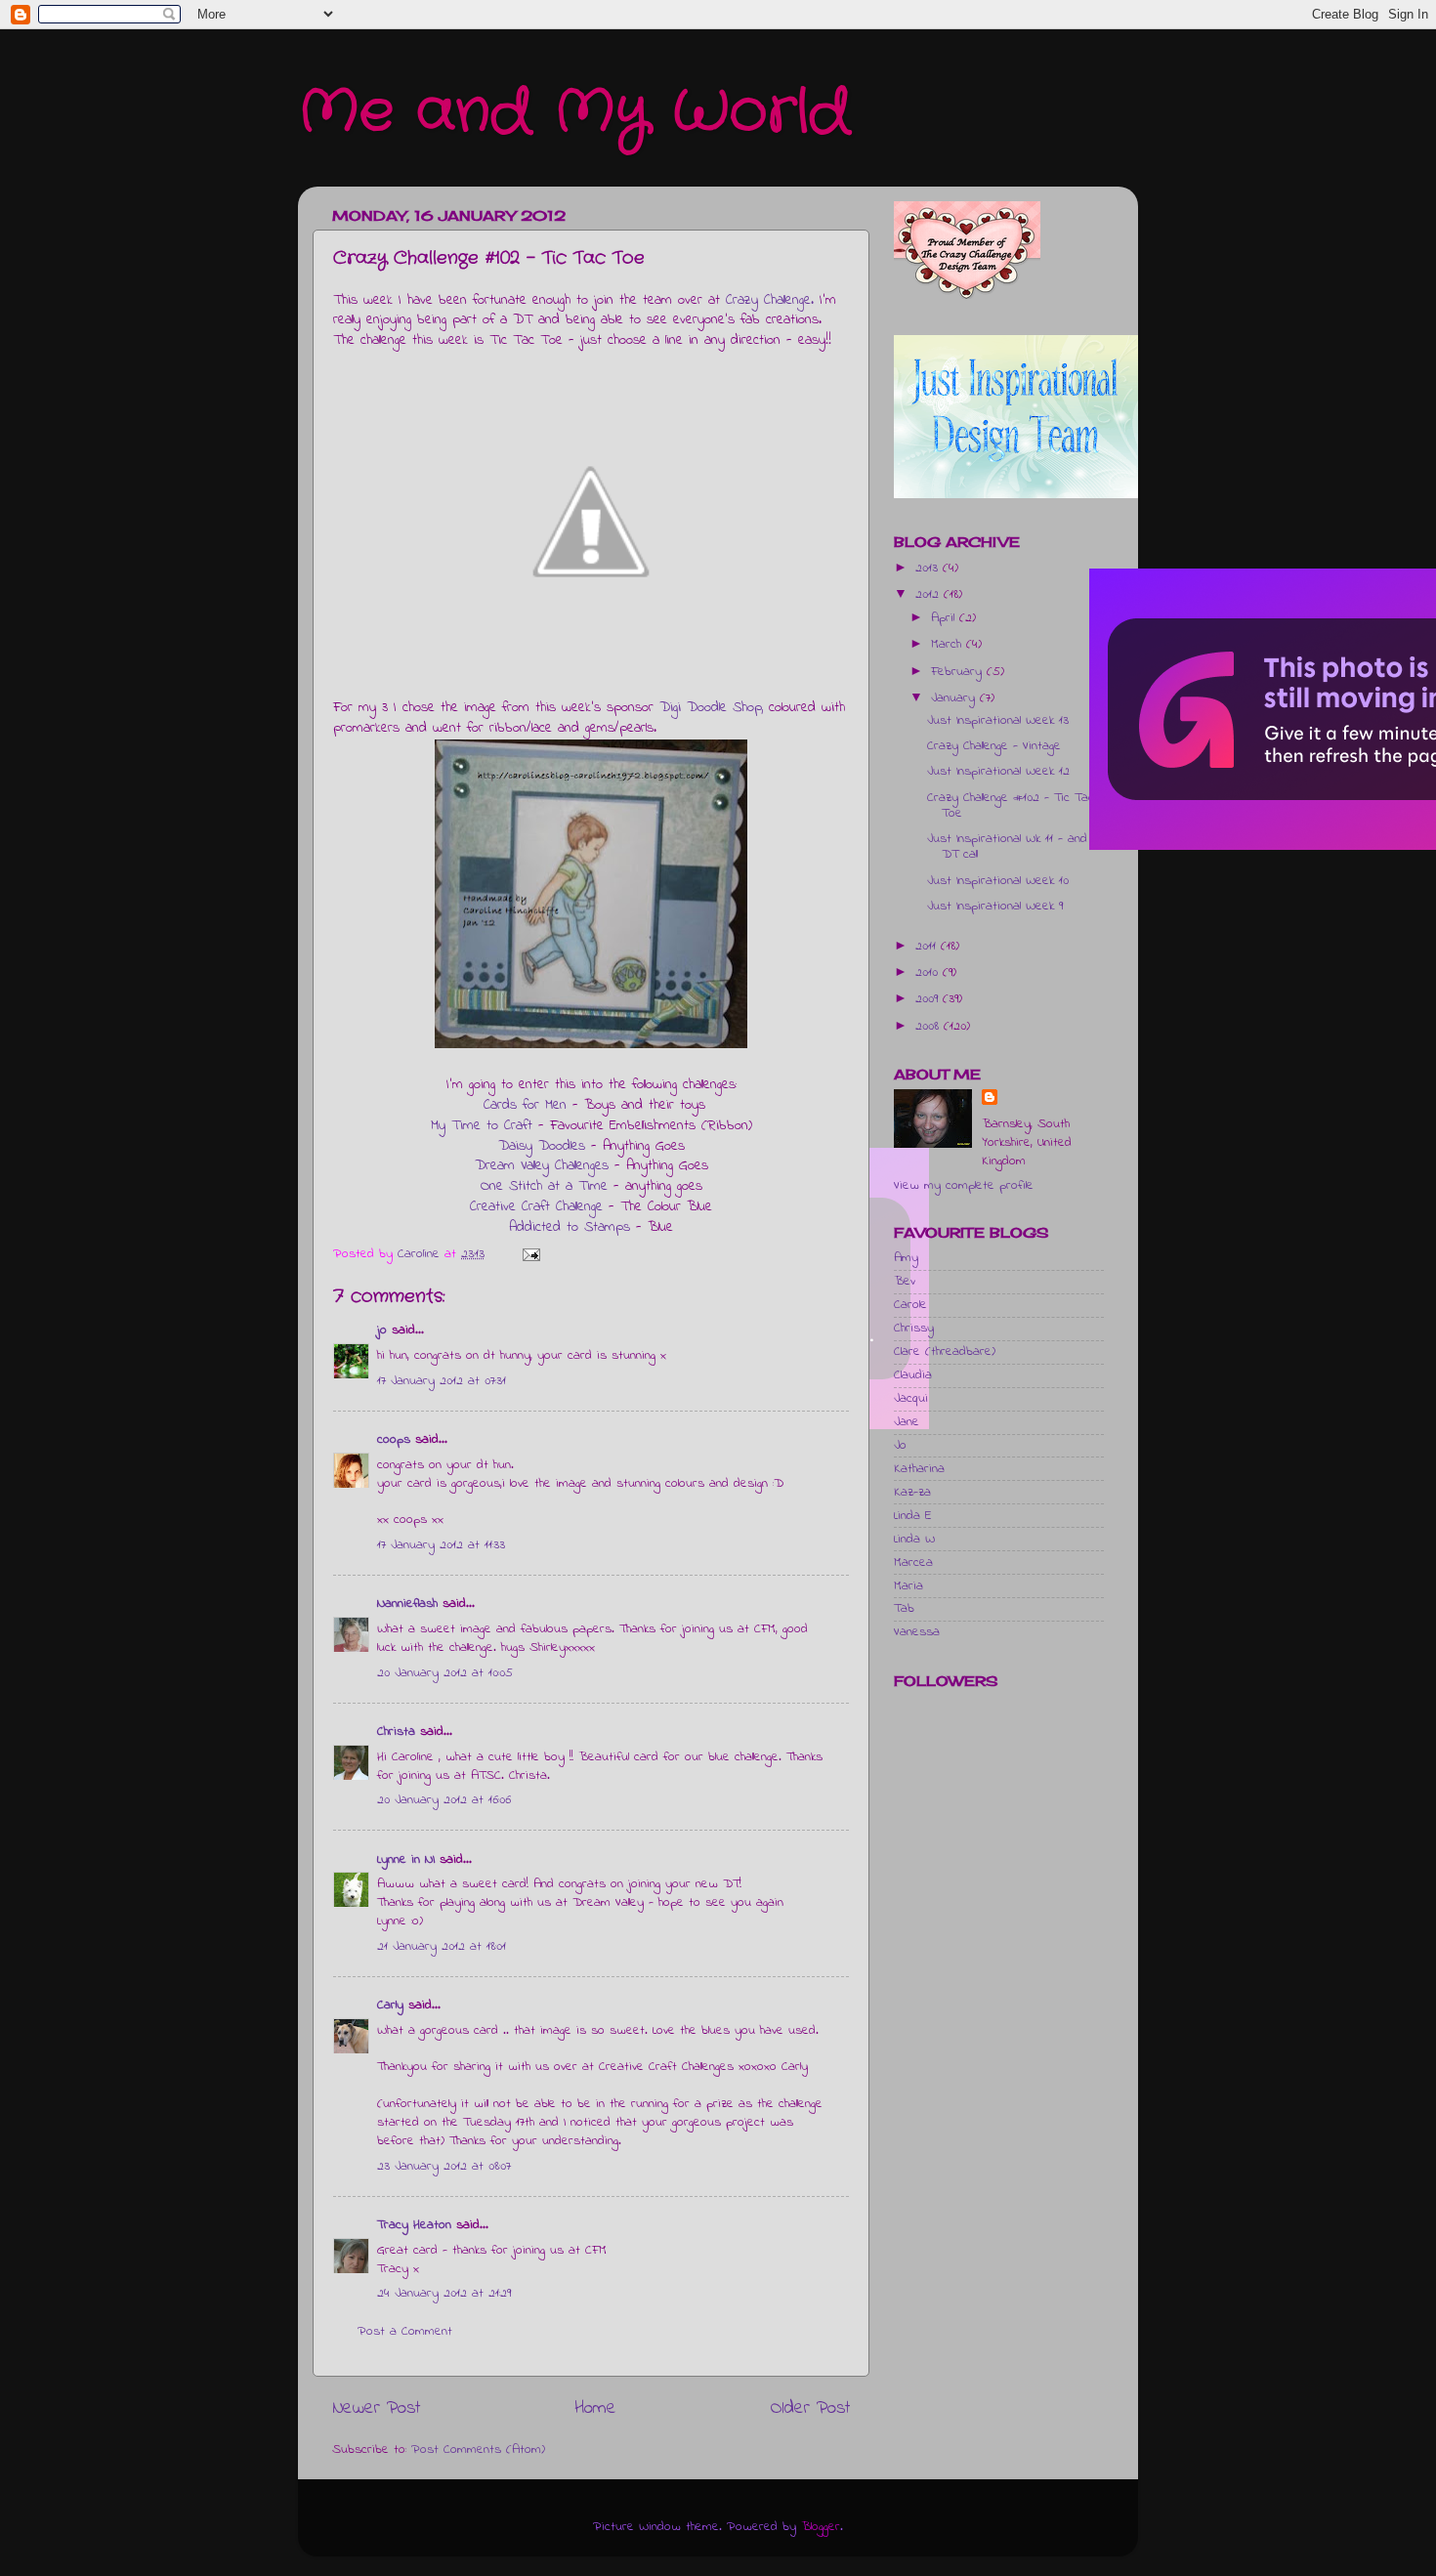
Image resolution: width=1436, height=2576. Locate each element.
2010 (929, 973)
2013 (929, 569)
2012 (929, 595)
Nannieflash (407, 1604)
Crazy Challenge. (770, 300)
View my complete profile (964, 1186)
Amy (906, 1258)
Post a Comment (405, 2332)
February (959, 672)
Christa (396, 1732)
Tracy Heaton (414, 2225)
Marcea (913, 1563)
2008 (929, 1027)
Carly (390, 2006)
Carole (910, 1305)
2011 (928, 947)
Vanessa (917, 1632)
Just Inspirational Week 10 (998, 881)
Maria (908, 1586)
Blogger (821, 2527)
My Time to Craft (482, 1126)
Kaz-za (912, 1493)
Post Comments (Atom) (478, 2450)
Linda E (913, 1516)
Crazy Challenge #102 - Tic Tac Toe (1011, 806)
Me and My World (574, 112)
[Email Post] (530, 1254)
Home (595, 2408)
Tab (904, 1609)
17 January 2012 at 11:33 (441, 1545)
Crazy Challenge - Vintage (994, 746)
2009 (929, 999)
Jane (907, 1422)
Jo (900, 1446)
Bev (905, 1282)
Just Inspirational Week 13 (998, 721)
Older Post (810, 2408)
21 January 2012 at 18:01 (442, 1947)
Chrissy (914, 1329)
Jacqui (911, 1399)
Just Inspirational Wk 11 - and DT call (1007, 847)
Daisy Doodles (542, 1146)
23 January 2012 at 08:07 (444, 2167)
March (949, 645)
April (945, 618)
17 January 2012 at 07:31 (442, 1381)
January (955, 698)
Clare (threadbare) (945, 1352)
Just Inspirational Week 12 (998, 772)
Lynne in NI (406, 1860)
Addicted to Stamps (570, 1227)
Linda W (914, 1540)
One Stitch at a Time (544, 1186)
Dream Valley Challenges (542, 1166)
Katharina (919, 1469)
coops (394, 1440)
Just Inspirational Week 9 (995, 907)
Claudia (913, 1375)
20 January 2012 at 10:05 (445, 1673)
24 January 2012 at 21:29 (444, 2294)
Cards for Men (525, 1105)
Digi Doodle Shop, (711, 708)
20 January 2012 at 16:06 (444, 1800)
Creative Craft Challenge (536, 1207)
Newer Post (376, 2408)
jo (382, 1330)
